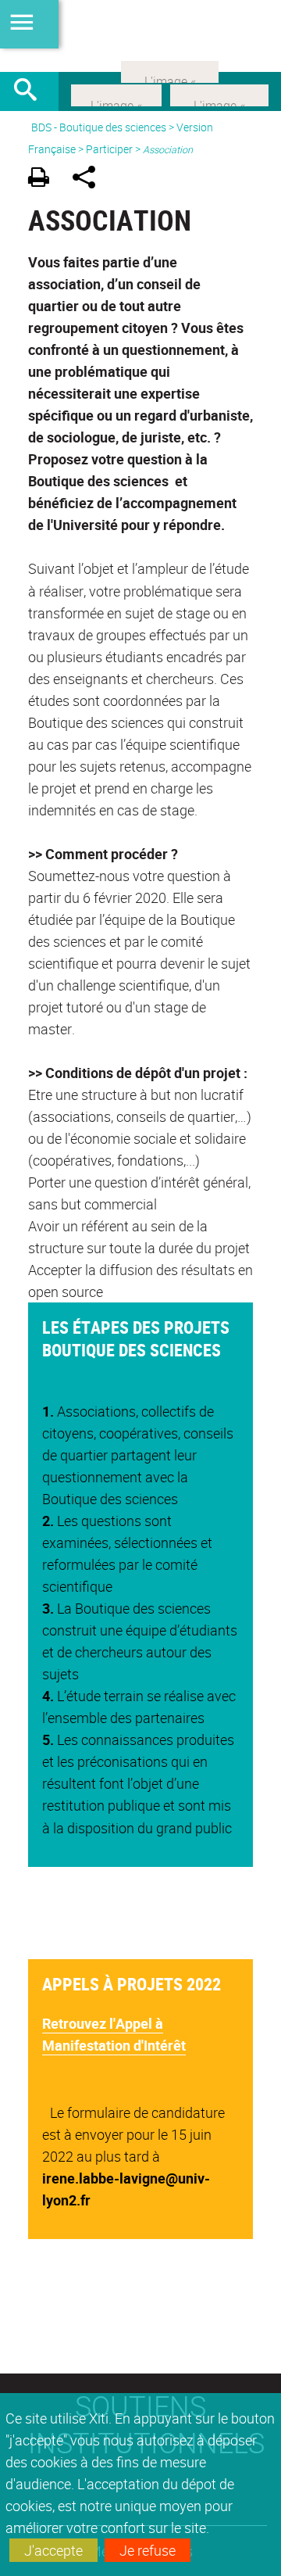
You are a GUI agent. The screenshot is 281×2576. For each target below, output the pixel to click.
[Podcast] (170, 70)
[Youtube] (219, 94)
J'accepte (53, 2550)
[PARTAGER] (89, 179)
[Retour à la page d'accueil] (140, 36)
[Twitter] (116, 94)
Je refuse (148, 2550)
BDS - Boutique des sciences (99, 127)
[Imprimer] (44, 179)
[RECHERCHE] (31, 91)
